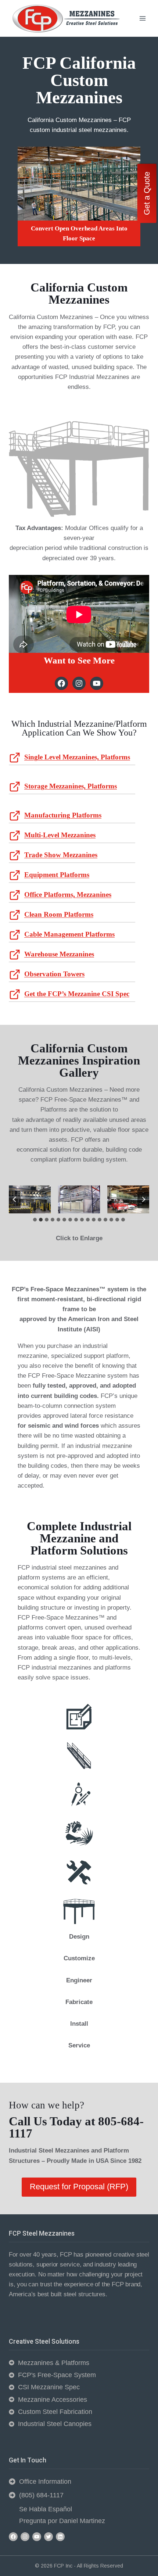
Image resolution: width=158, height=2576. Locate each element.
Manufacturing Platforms (63, 815)
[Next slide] (143, 1199)
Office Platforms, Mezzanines (68, 895)
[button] (30, 1199)
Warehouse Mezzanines (59, 954)
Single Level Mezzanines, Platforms (77, 757)
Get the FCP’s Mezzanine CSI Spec (77, 994)
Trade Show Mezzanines (61, 855)
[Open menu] (142, 18)
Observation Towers (54, 974)
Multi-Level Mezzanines (60, 835)
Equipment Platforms (57, 875)
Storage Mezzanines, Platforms (71, 786)
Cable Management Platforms (69, 934)
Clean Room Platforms (59, 914)
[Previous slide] (15, 1199)
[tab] (35, 1220)
